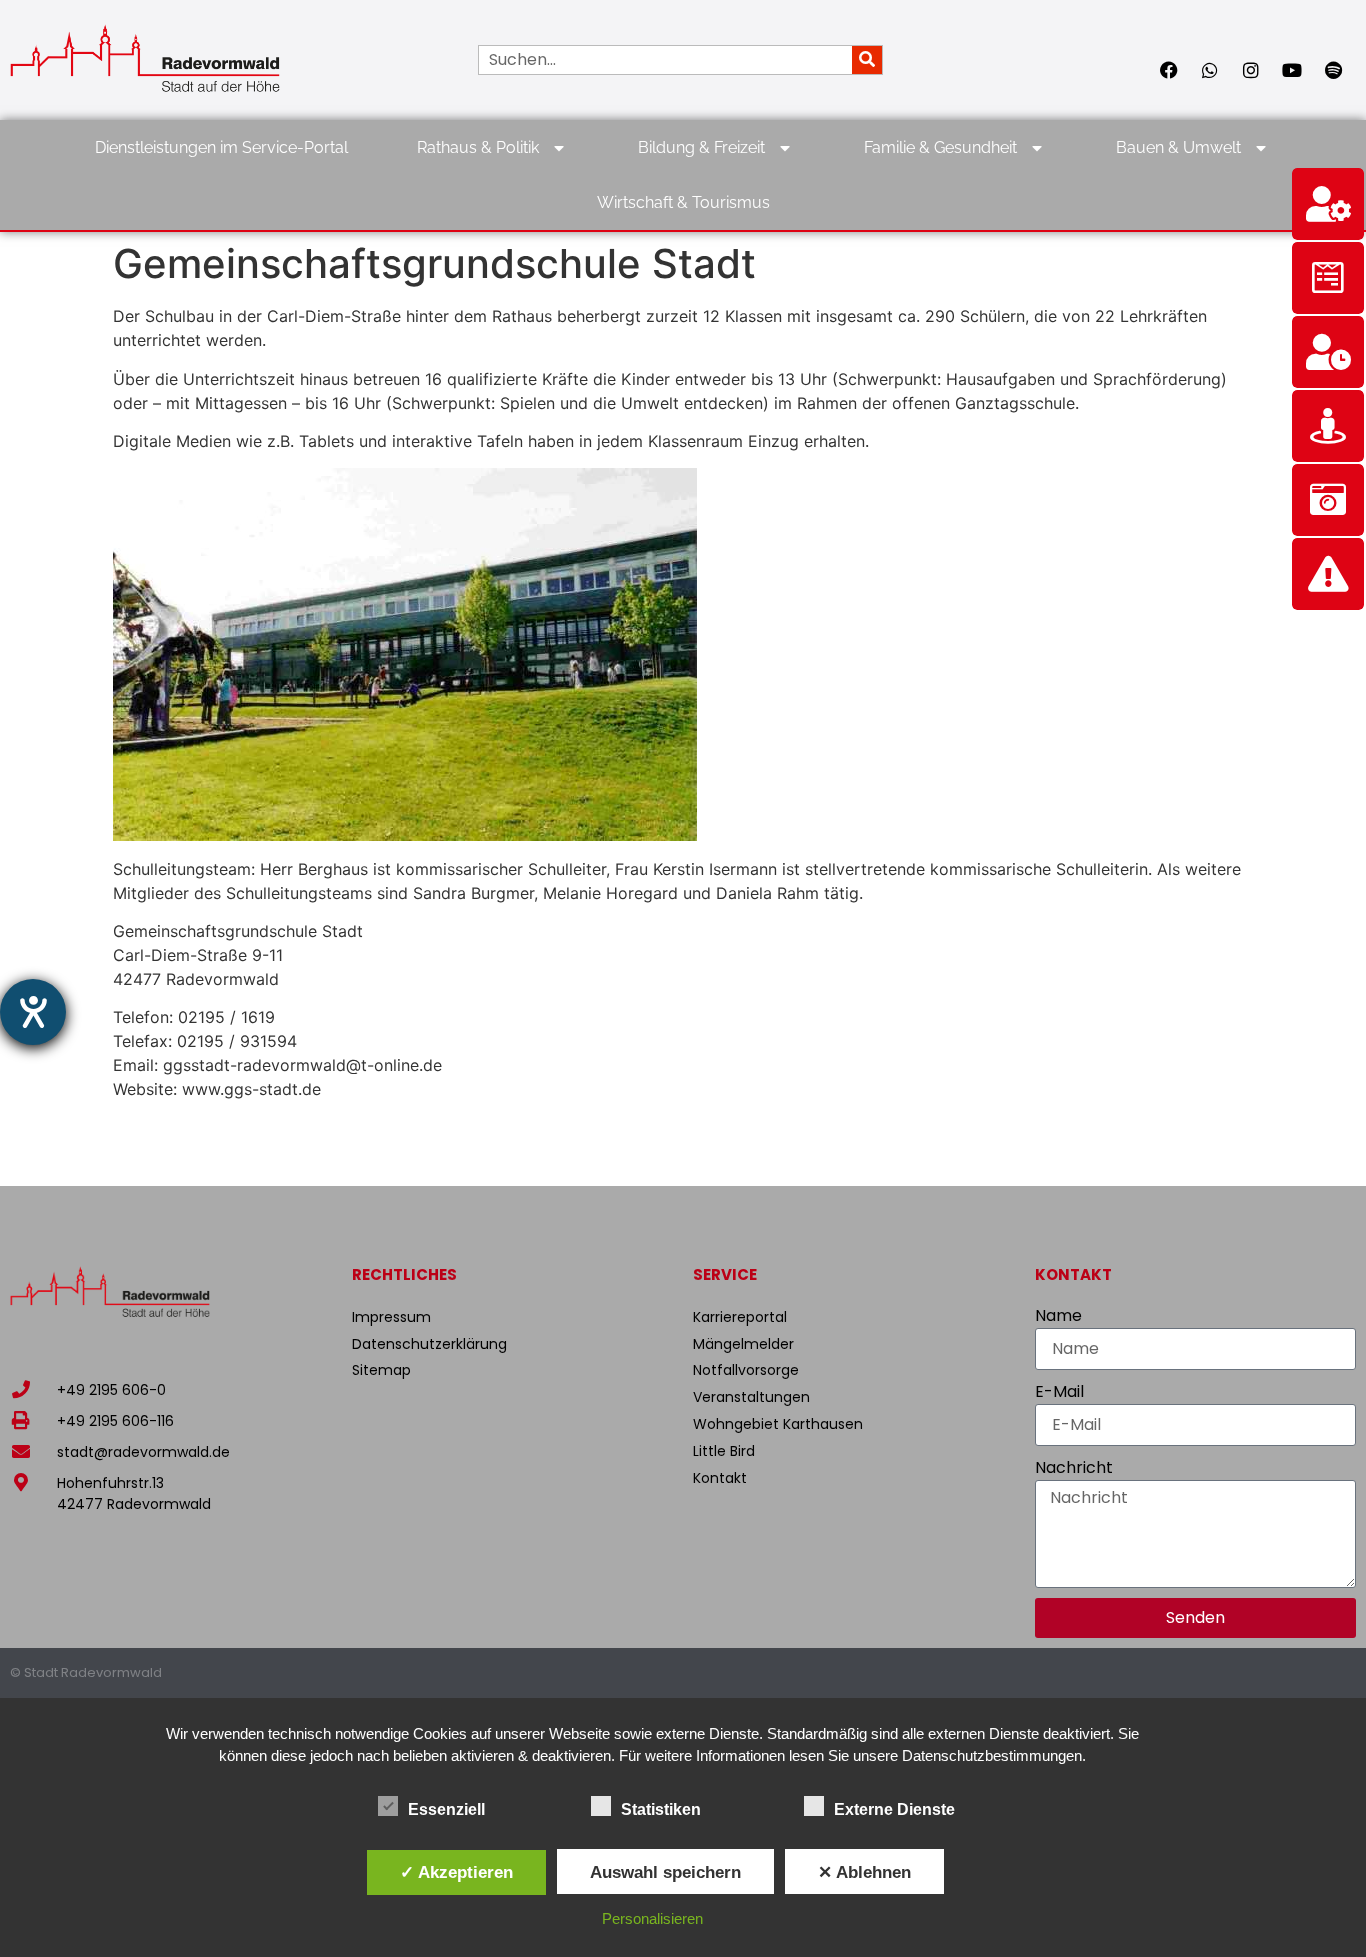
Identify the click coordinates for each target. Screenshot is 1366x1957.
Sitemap (381, 1370)
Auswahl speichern (665, 1872)
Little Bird (724, 1451)
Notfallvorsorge (746, 1370)
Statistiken (661, 1809)
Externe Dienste (894, 1809)
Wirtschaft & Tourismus (683, 202)
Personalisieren (652, 1918)
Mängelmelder (743, 1344)
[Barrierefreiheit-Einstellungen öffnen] (33, 1012)
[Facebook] (1169, 70)
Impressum (391, 1317)
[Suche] (867, 60)
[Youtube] (1292, 70)
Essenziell (446, 1809)
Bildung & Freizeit (701, 147)
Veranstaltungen (751, 1397)
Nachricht (1074, 1467)
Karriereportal (740, 1317)
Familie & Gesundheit (940, 147)
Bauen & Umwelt (1178, 147)
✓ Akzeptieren (456, 1872)
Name (1058, 1315)
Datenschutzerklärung (429, 1344)
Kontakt (720, 1478)
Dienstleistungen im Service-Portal (221, 147)
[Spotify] (1333, 70)
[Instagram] (1251, 70)
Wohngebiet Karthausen (778, 1424)
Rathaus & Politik (478, 147)
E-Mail (1059, 1391)
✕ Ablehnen (864, 1872)
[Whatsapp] (1210, 70)
